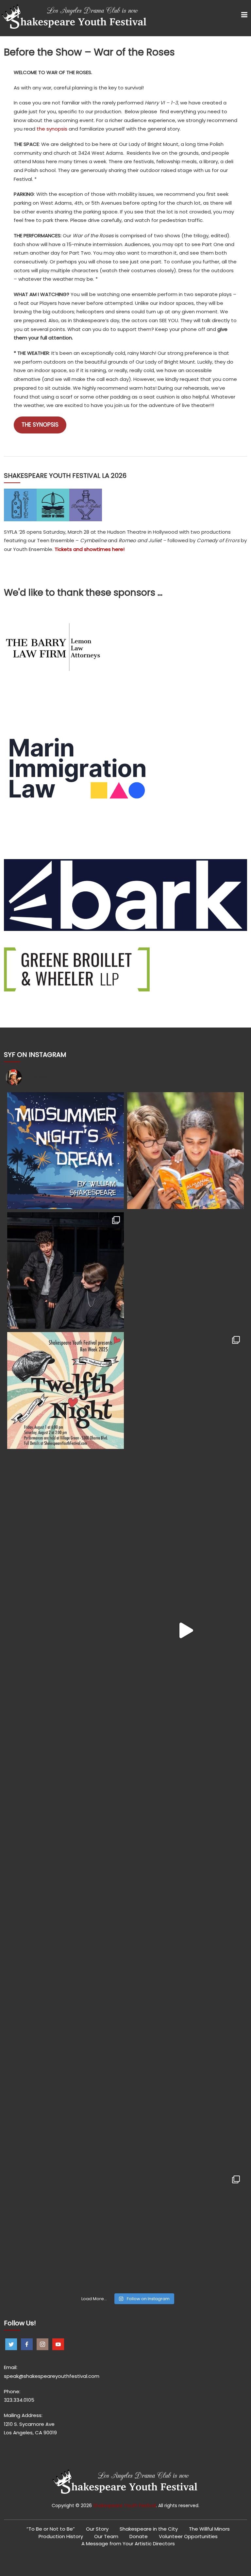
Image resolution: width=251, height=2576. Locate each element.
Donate (139, 2536)
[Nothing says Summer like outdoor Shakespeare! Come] (66, 1510)
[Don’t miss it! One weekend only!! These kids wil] (66, 1390)
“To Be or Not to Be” (51, 2529)
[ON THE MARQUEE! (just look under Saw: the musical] (66, 2230)
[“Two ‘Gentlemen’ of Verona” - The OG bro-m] (185, 1750)
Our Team (106, 2536)
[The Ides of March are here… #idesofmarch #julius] (185, 1630)
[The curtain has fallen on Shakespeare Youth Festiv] (66, 1271)
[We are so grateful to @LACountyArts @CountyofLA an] (185, 1870)
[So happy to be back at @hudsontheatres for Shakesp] (66, 1870)
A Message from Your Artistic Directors (128, 2544)
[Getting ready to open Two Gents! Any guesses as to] (66, 1750)
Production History (61, 2536)
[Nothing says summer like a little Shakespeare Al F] (66, 1150)
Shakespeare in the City (149, 2529)
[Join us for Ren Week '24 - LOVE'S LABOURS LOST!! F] (66, 1990)
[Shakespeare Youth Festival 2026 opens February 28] (185, 1271)
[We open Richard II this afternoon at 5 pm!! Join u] (185, 2110)
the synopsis (52, 129)
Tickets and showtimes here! (90, 549)
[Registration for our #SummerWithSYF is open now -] (185, 1510)
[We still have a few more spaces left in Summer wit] (185, 1150)
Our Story (97, 2529)
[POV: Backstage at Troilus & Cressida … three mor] (66, 1630)
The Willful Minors (209, 2529)
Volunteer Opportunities (188, 2536)
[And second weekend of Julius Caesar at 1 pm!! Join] (66, 2110)
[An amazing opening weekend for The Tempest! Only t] (185, 1990)
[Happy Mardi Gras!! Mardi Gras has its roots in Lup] (185, 2230)
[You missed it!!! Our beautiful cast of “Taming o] (185, 1390)
